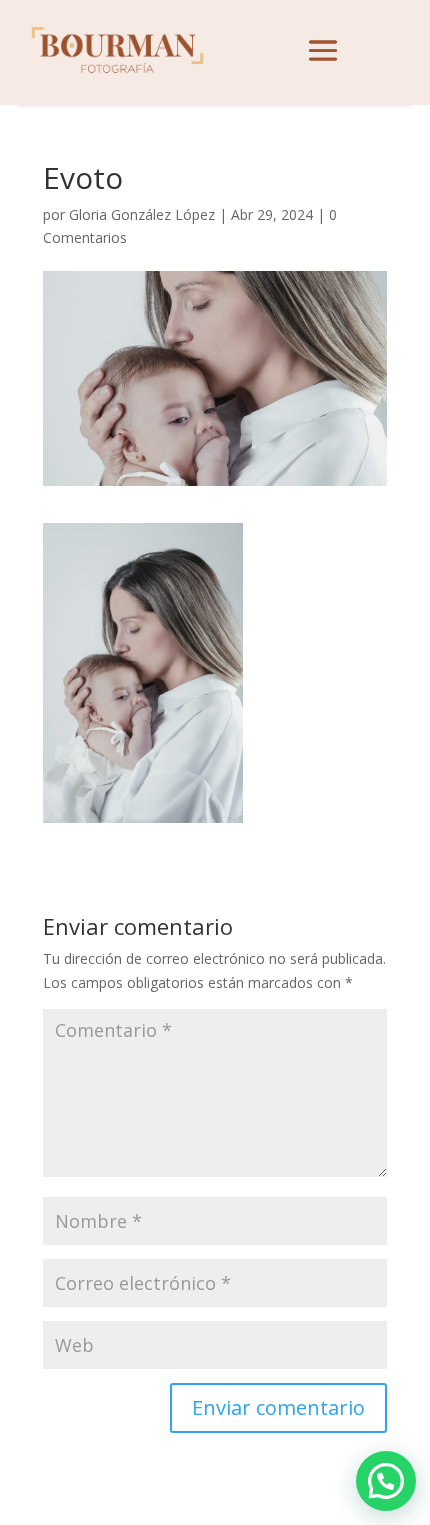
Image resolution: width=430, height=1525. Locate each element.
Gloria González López (142, 214)
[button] (386, 1481)
